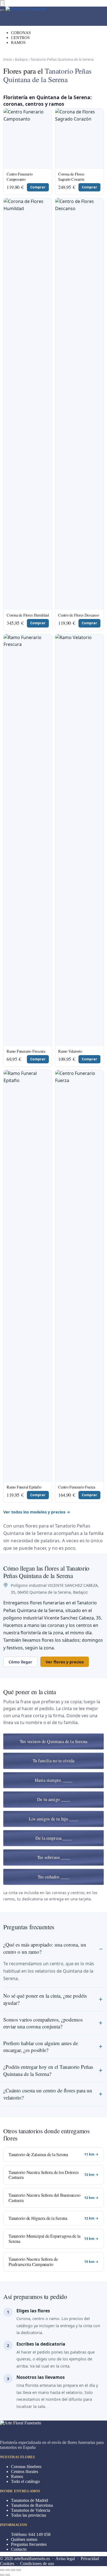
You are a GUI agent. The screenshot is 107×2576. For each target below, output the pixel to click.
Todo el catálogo (25, 2481)
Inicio (8, 59)
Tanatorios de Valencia (31, 2510)
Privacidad (90, 2559)
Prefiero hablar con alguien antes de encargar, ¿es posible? (41, 2047)
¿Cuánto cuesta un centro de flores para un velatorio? (48, 2094)
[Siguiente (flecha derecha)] (8, 2575)
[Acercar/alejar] (19, 2570)
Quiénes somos (24, 2539)
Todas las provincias (29, 2515)
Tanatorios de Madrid (29, 2500)
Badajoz (21, 59)
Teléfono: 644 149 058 (31, 2534)
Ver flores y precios (65, 1662)
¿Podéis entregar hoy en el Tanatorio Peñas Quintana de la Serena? (48, 2070)
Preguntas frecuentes (29, 2544)
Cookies (7, 2564)
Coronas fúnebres (26, 2467)
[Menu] (2, 10)
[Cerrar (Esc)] (2, 2570)
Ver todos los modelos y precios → (37, 1512)
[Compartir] (8, 2570)
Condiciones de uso (37, 2564)
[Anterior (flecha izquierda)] (2, 2575)
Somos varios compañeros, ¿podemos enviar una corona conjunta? (43, 2023)
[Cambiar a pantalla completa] (13, 2570)
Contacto (19, 2549)
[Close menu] (2, 3)
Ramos (17, 2476)
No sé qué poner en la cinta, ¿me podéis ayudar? (45, 1999)
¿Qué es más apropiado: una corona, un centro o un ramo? (45, 1948)
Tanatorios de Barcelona (32, 2505)
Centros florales (25, 2472)
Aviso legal (65, 2559)
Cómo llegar (20, 1662)
